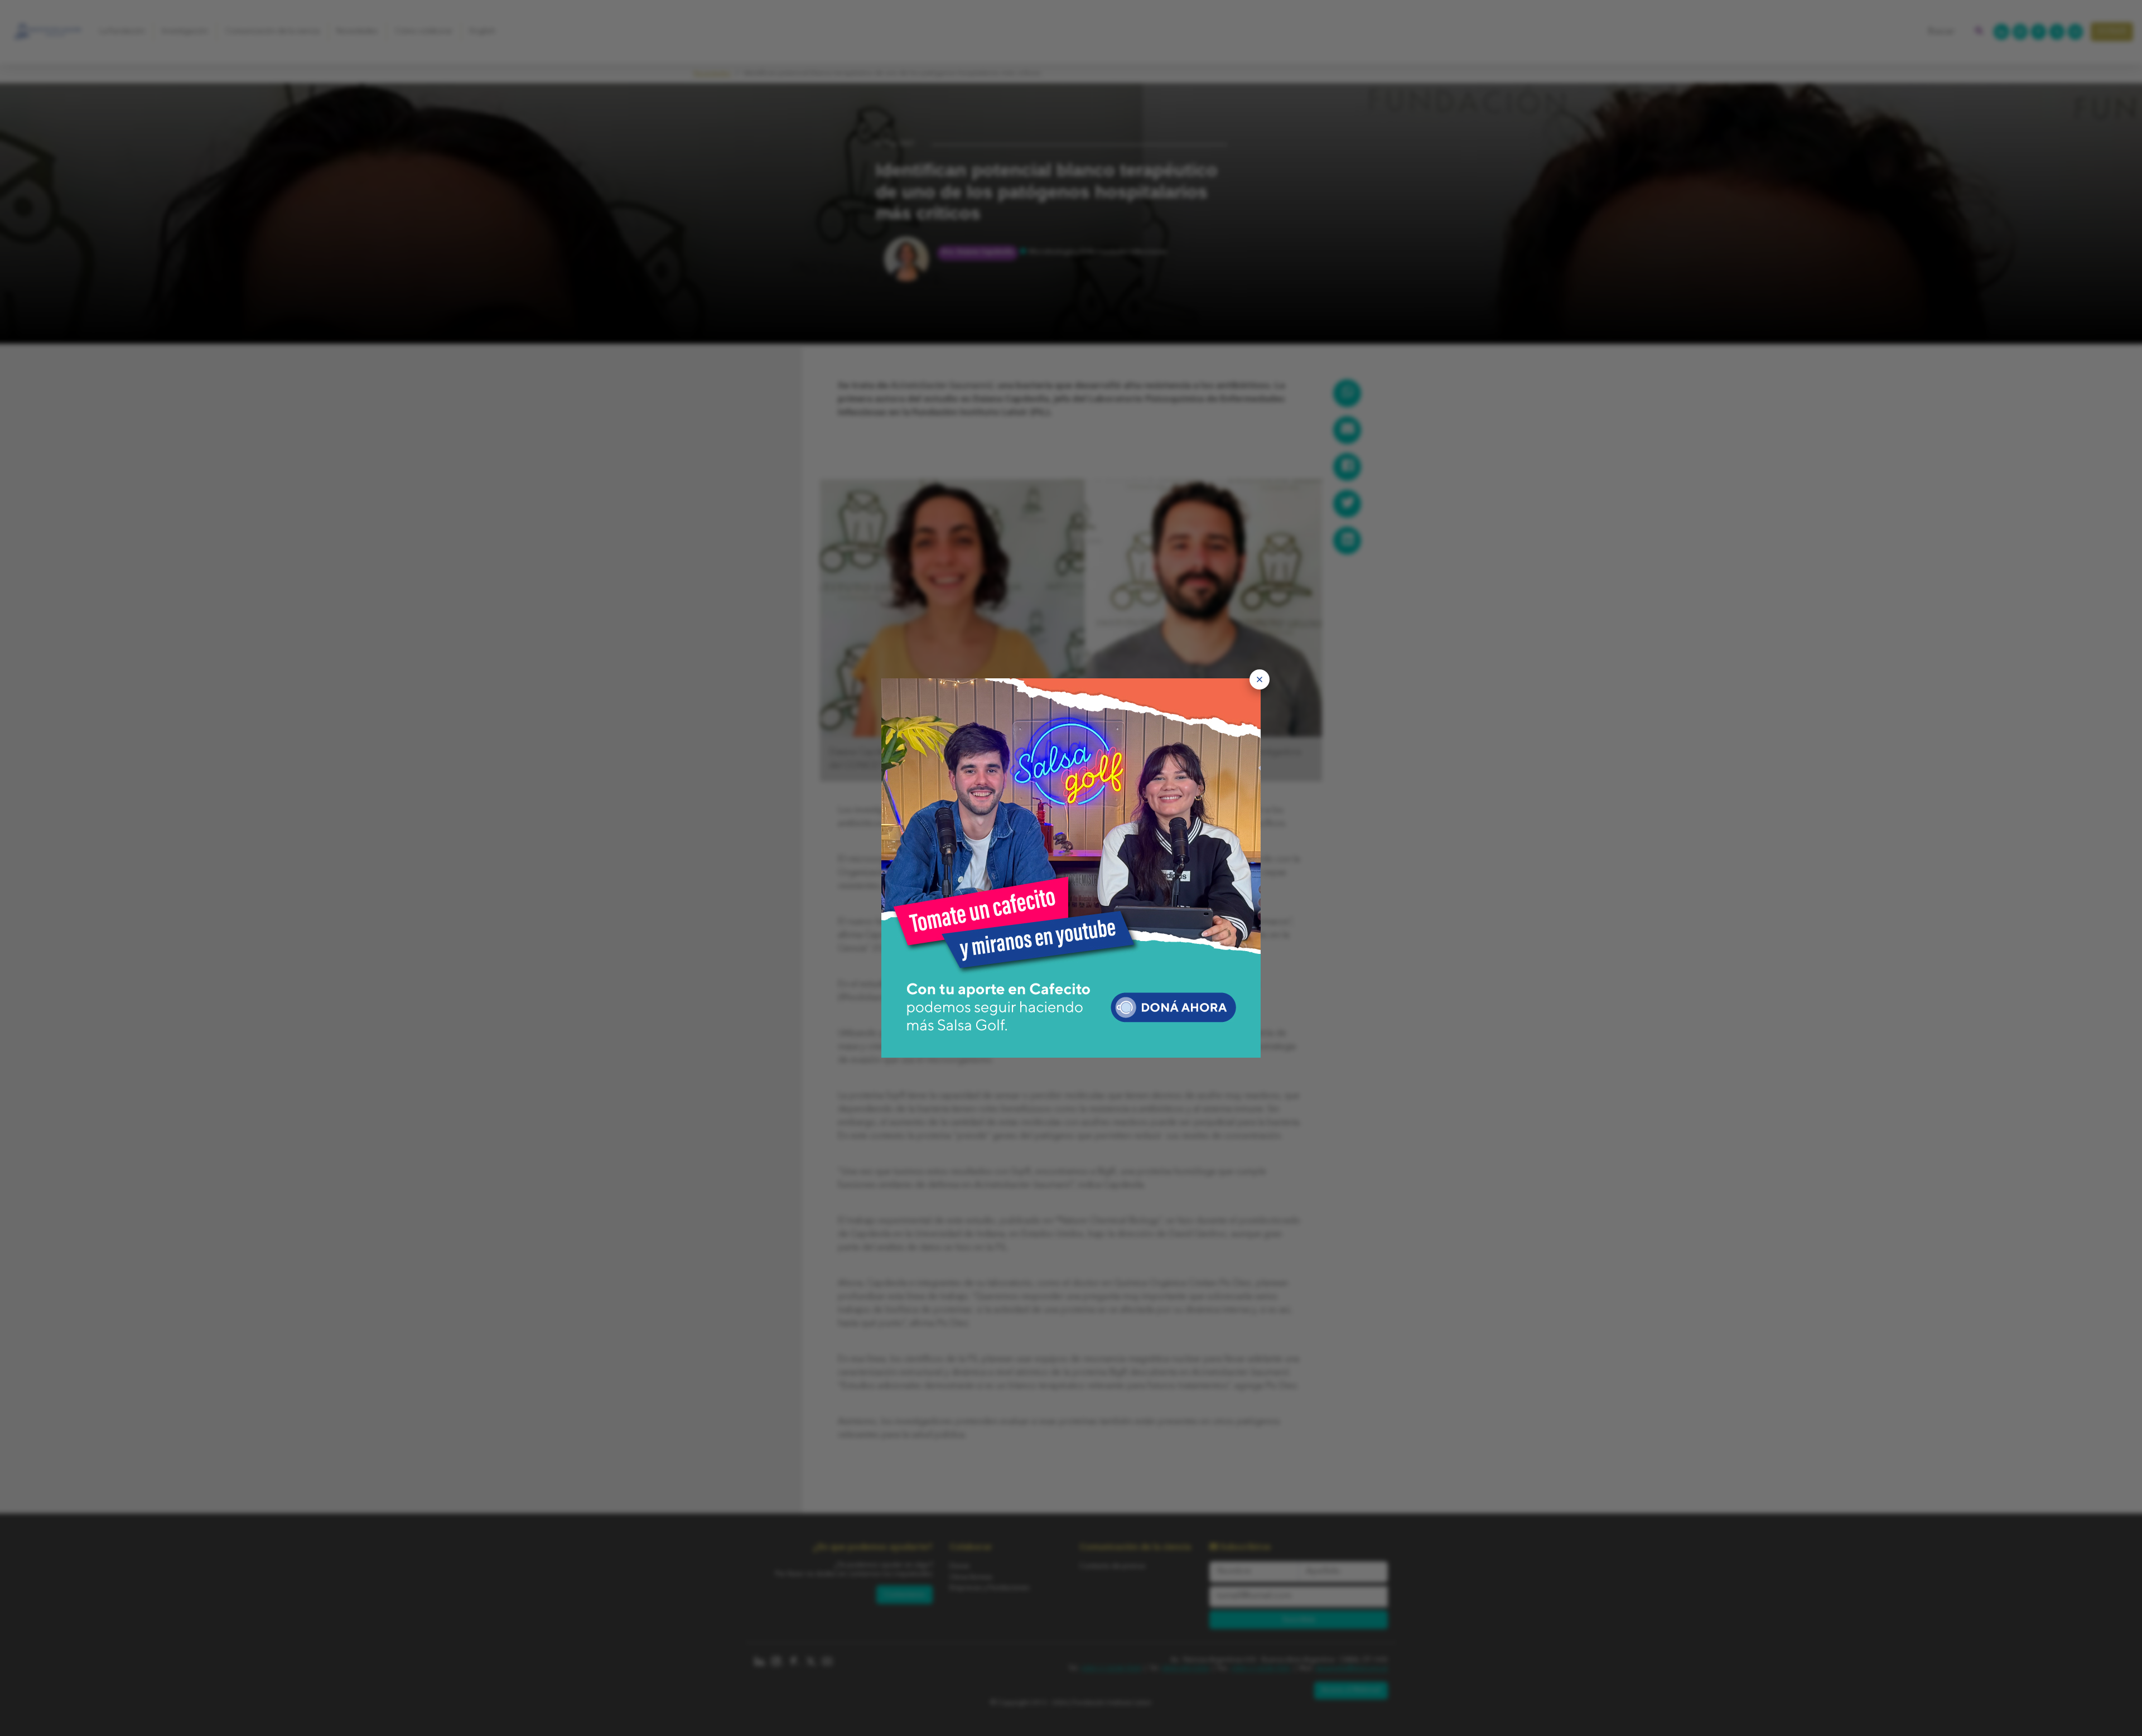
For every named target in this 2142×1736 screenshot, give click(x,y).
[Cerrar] (1260, 679)
